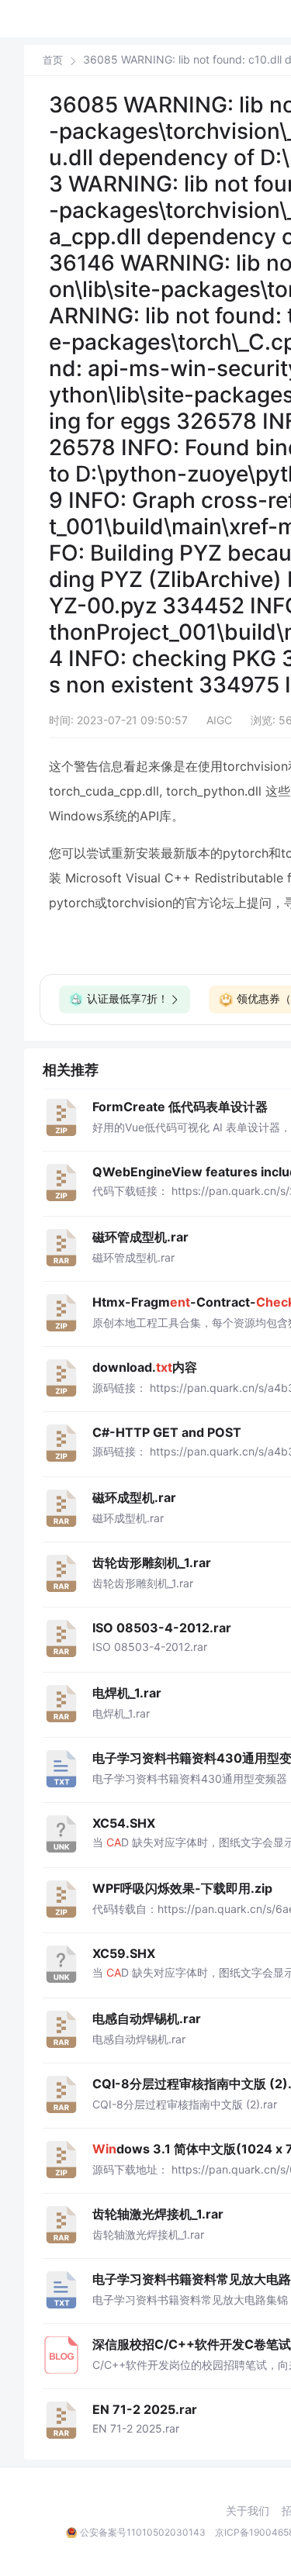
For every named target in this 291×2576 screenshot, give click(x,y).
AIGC (219, 720)
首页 (53, 60)
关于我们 (248, 2511)
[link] (53, 60)
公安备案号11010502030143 (143, 2532)
